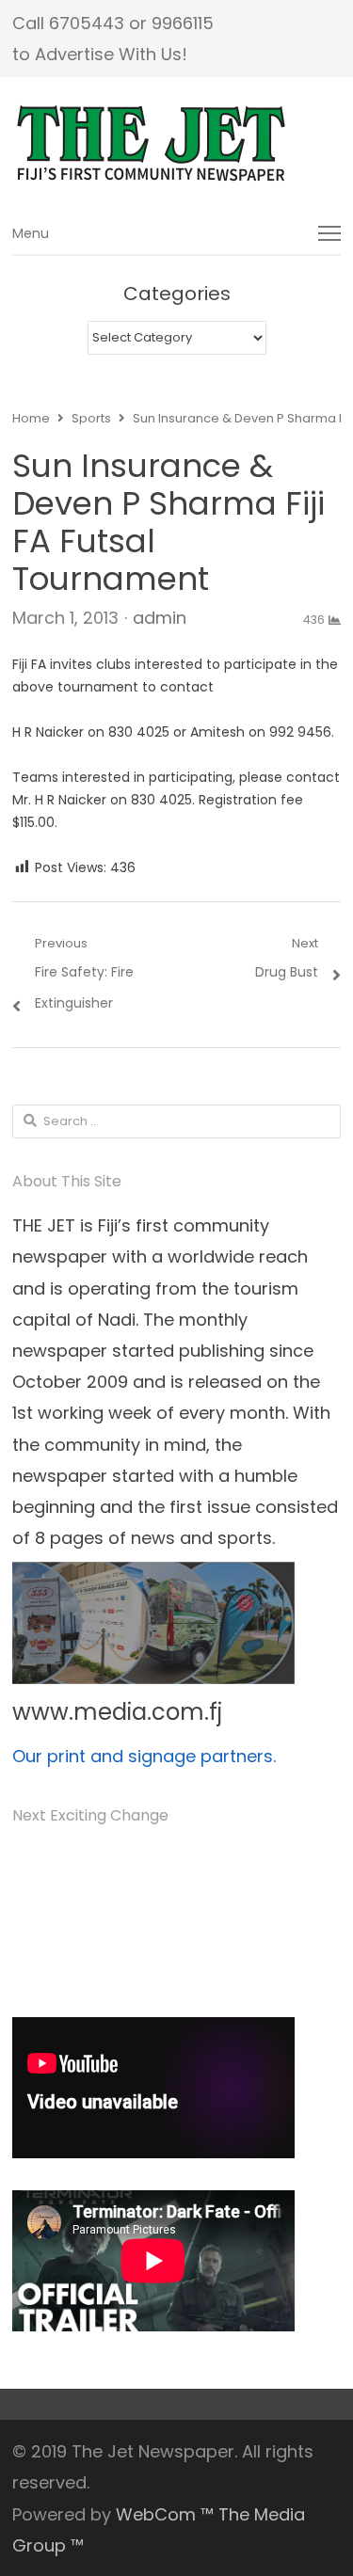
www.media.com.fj (117, 1712)
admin (160, 618)
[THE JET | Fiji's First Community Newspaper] (176, 144)
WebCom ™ (165, 2514)
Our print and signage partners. (144, 1756)
